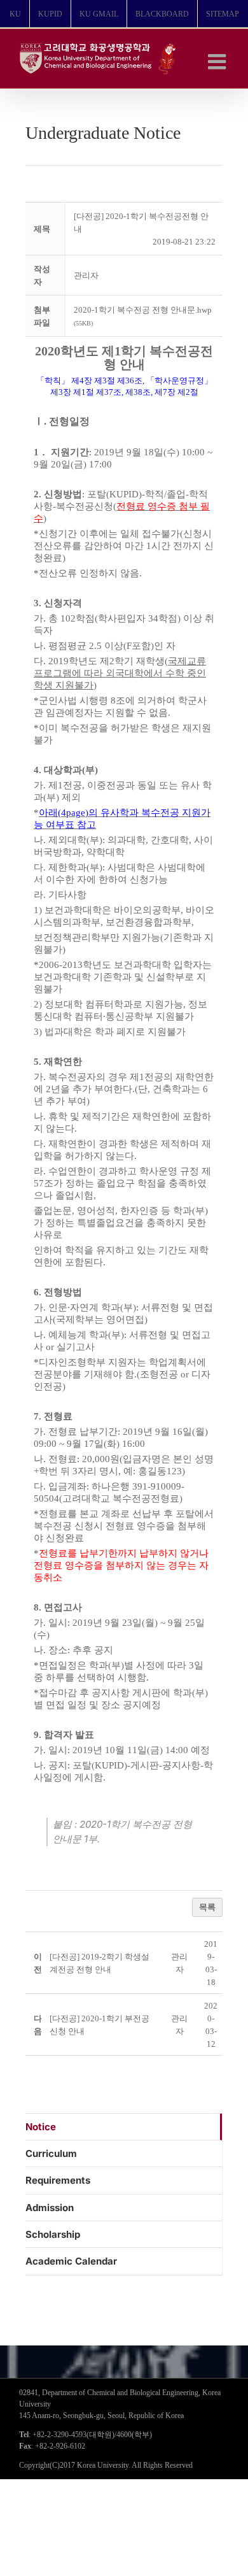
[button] (86, 275)
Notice (41, 2127)
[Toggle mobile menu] (218, 61)
